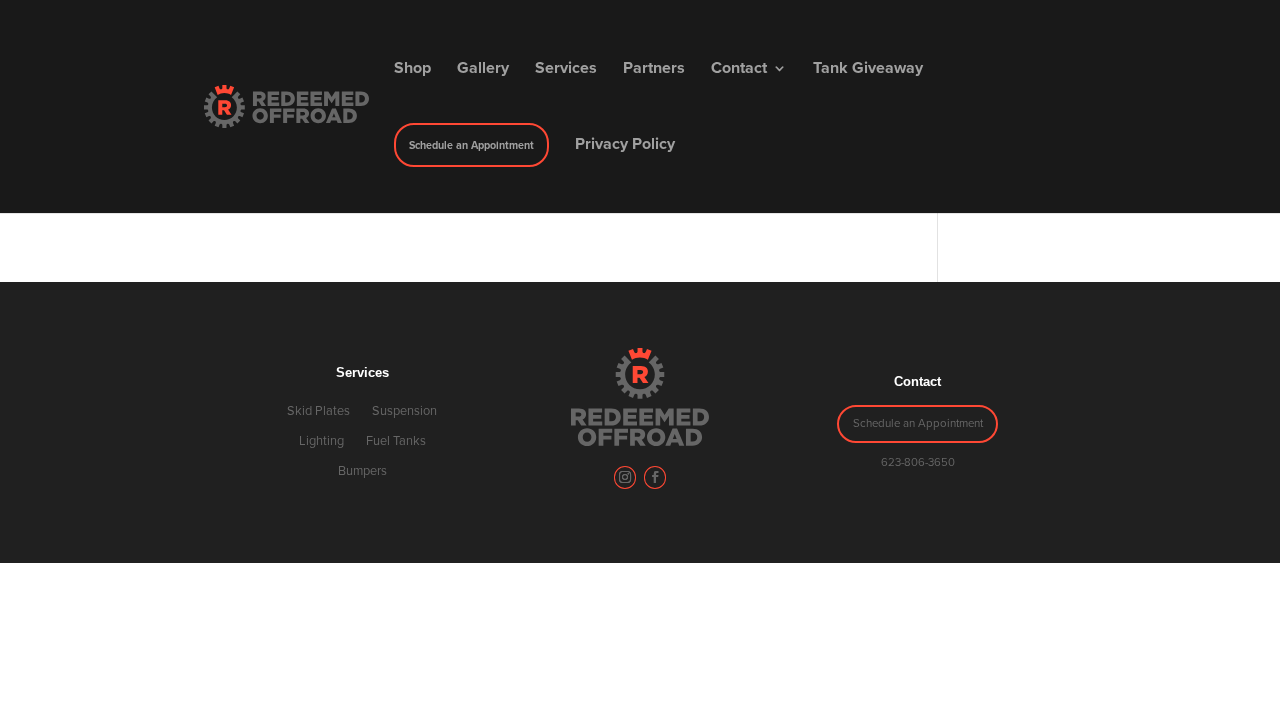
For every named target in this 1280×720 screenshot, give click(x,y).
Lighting (321, 441)
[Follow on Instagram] (625, 477)
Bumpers (362, 471)
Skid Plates (318, 411)
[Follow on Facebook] (655, 477)
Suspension (404, 411)
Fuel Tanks (396, 441)
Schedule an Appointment (918, 423)
